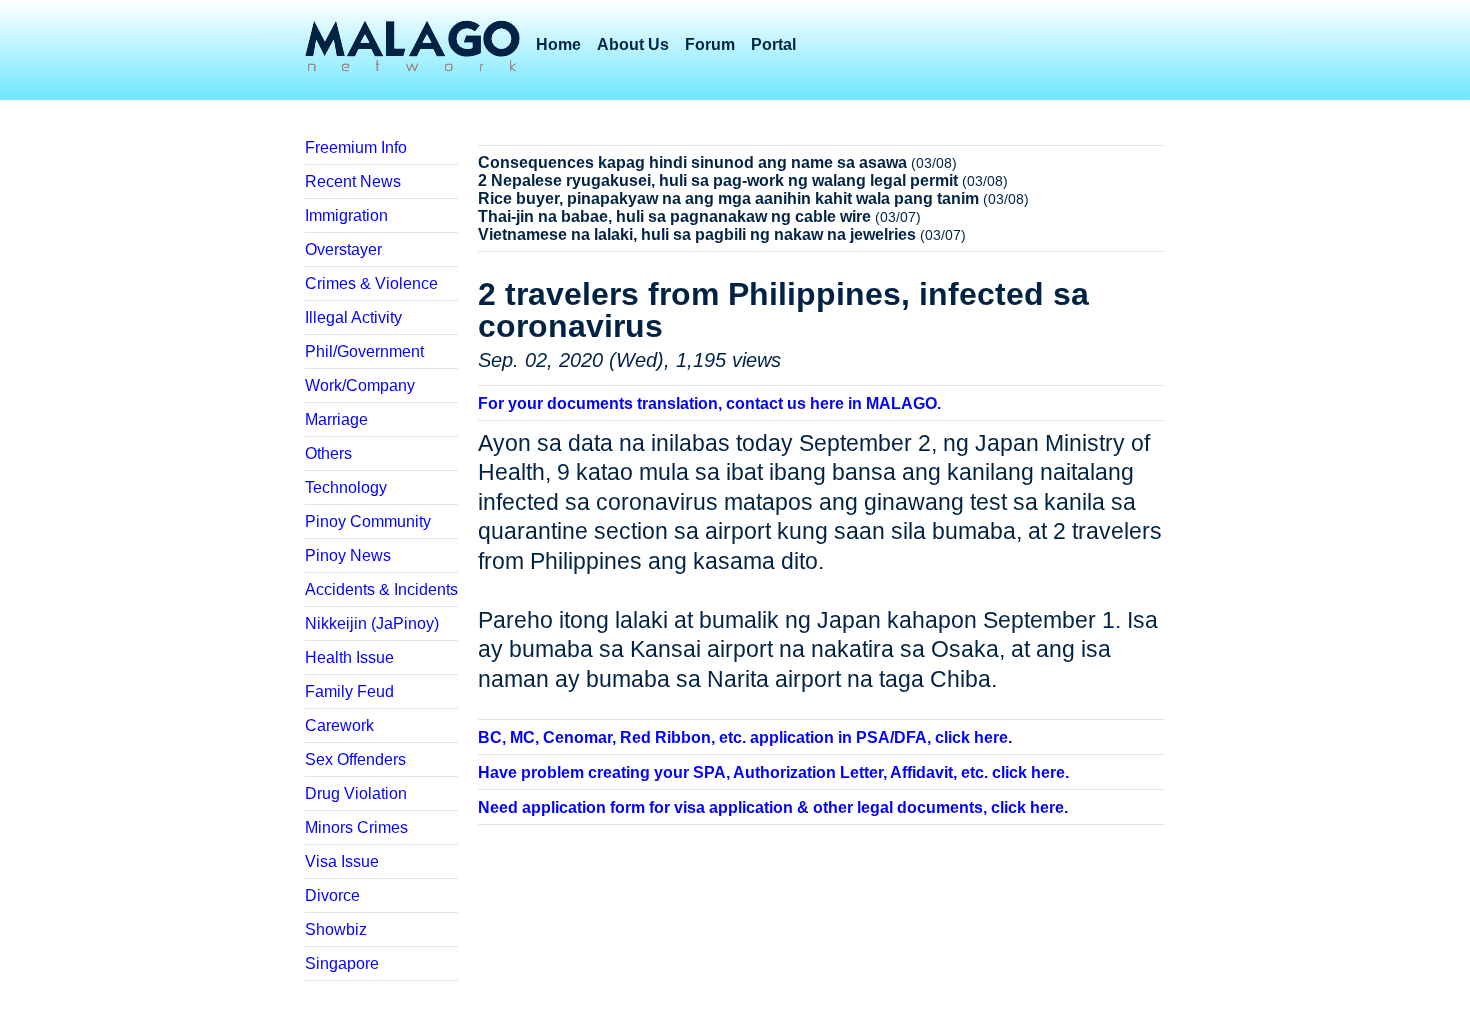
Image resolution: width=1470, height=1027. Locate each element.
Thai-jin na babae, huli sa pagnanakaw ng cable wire (674, 216)
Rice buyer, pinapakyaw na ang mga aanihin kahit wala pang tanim (728, 198)
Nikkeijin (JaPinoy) (372, 623)
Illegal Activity (353, 317)
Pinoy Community (368, 521)
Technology (346, 487)
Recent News (353, 181)
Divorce (332, 895)
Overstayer (343, 249)
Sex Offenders (355, 759)
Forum (710, 44)
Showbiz (336, 929)
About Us (633, 44)
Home (558, 44)
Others (328, 453)
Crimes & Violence (371, 283)
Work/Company (360, 385)
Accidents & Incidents (381, 589)
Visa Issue (342, 861)
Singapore (342, 963)
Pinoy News (348, 555)
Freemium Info (356, 147)
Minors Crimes (356, 827)
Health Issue (349, 657)
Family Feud (349, 691)
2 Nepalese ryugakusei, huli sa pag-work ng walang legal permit (718, 180)
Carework (339, 725)
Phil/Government (364, 351)
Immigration (346, 215)
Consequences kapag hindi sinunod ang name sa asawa (692, 162)
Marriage (336, 419)
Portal (773, 44)
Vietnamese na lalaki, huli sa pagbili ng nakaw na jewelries (697, 234)
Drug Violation (356, 793)
